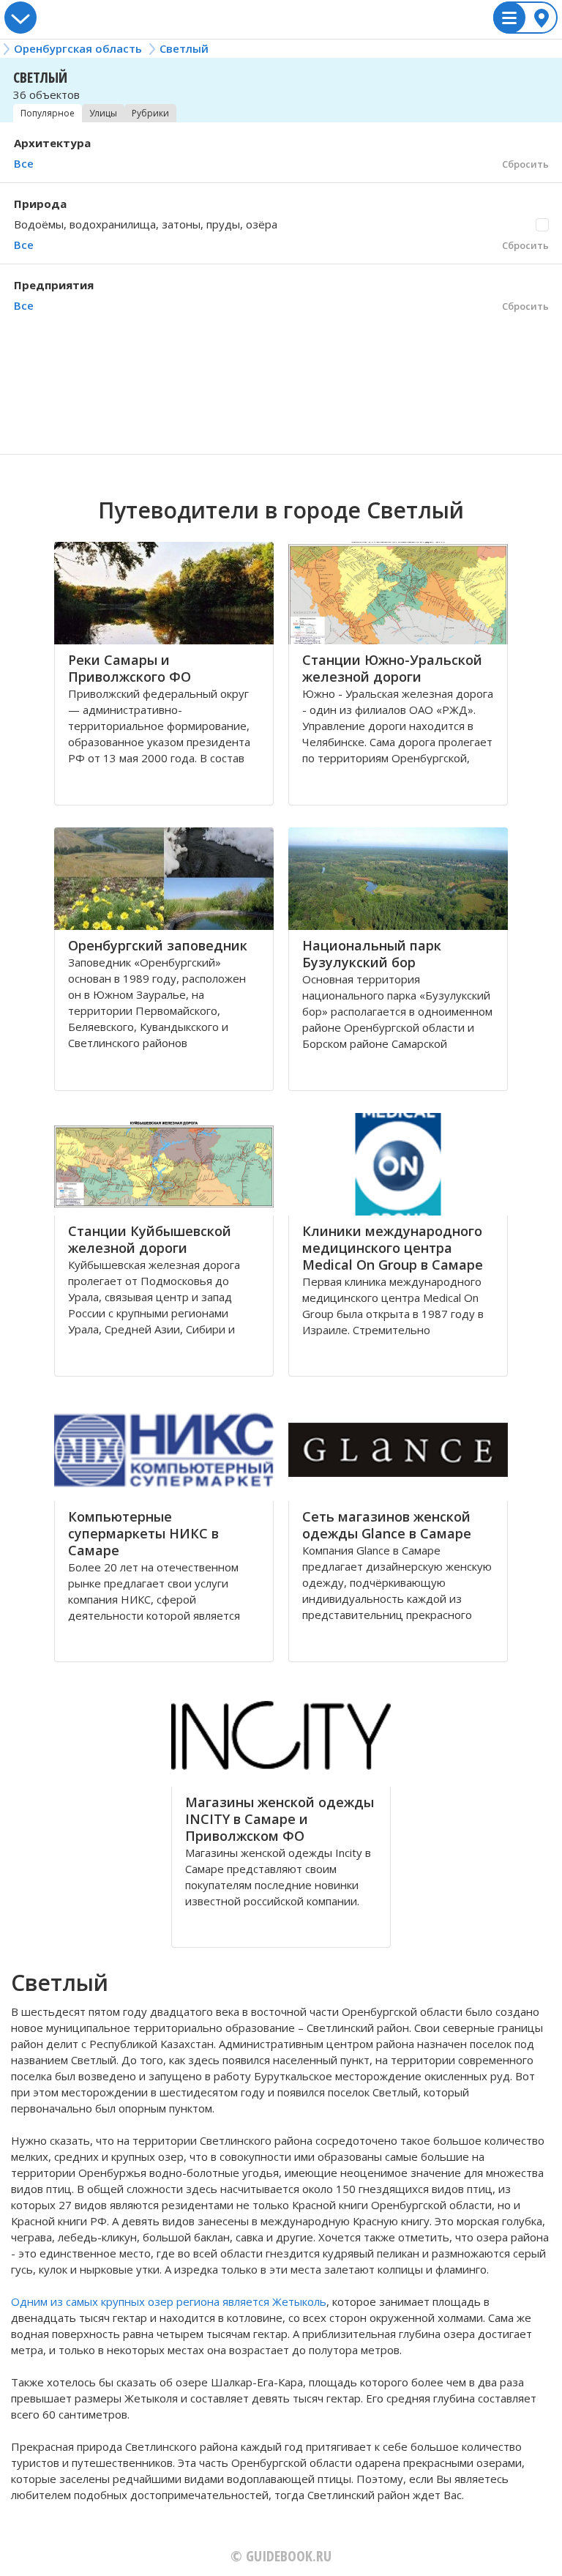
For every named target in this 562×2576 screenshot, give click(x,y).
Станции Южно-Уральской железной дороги (392, 668)
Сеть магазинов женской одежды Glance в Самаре (387, 1525)
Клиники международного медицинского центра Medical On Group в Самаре (393, 1248)
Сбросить (525, 164)
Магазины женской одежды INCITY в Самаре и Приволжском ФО (280, 1819)
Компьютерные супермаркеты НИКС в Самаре (143, 1533)
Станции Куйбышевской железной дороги (150, 1239)
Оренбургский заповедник (158, 945)
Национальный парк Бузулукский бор (372, 954)
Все (24, 163)
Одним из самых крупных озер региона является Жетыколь (169, 2301)
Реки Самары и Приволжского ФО (130, 668)
